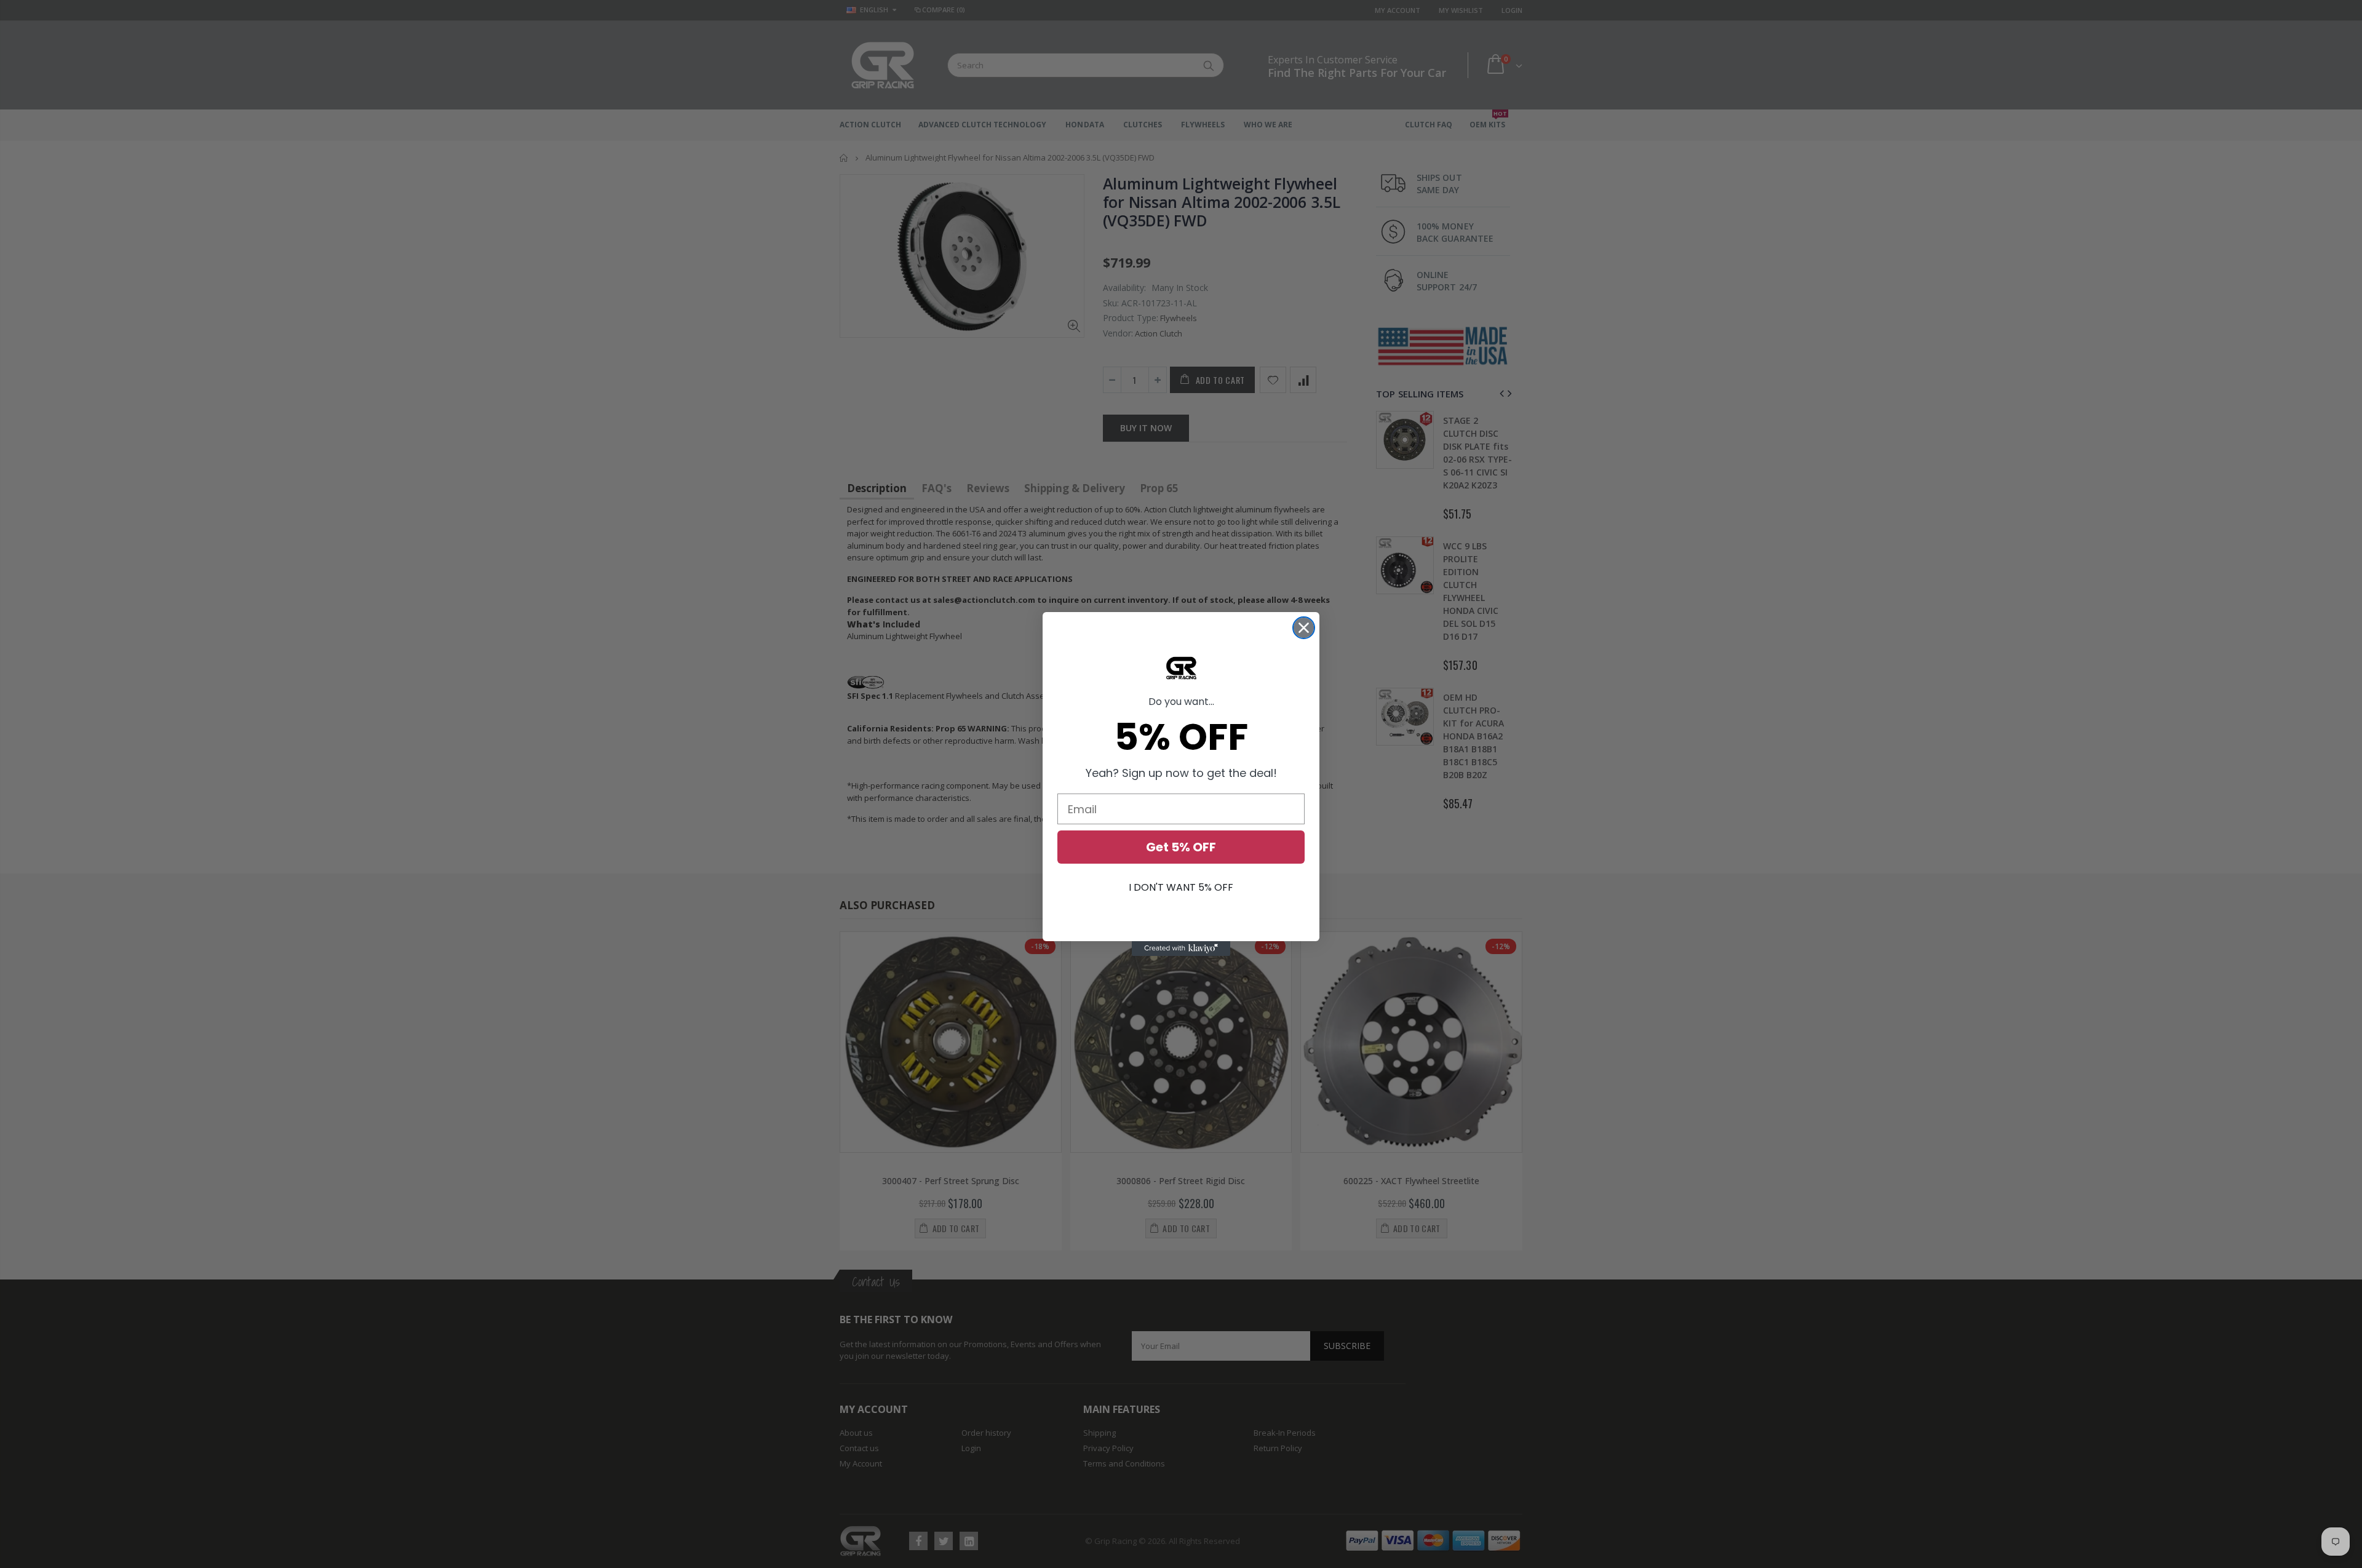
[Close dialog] (1304, 628)
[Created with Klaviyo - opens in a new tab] (1181, 949)
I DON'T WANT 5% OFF (1181, 887)
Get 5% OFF (1181, 847)
